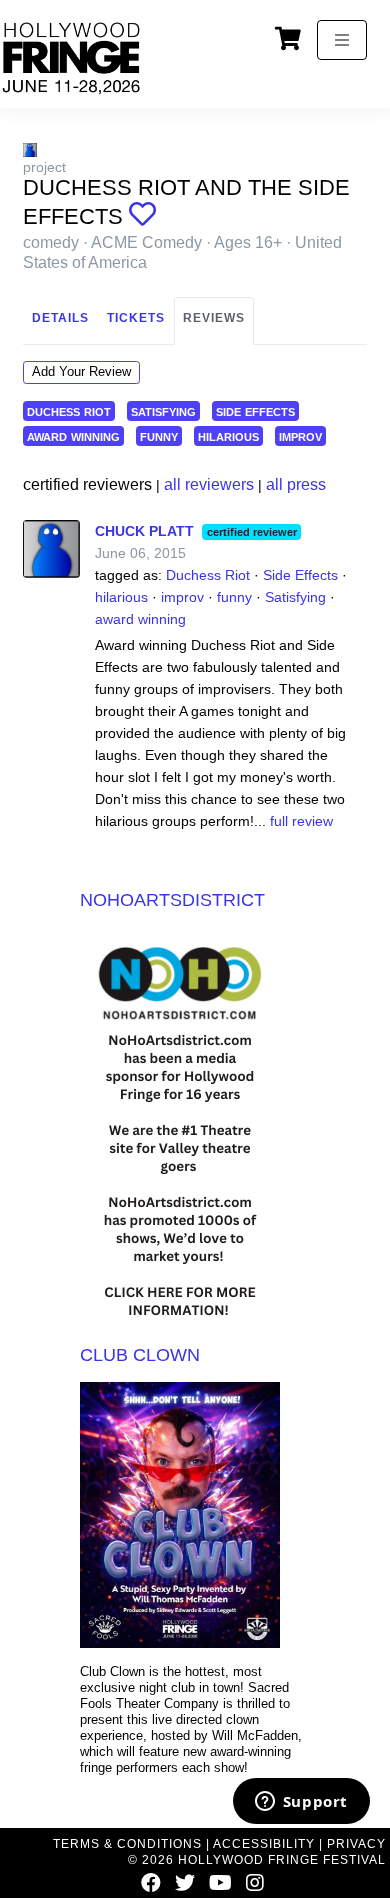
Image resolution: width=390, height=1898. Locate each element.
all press (296, 484)
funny (159, 435)
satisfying (163, 410)
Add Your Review (81, 371)
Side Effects (300, 575)
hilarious (228, 435)
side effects (255, 410)
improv (300, 435)
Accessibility (264, 1844)
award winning (73, 435)
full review (301, 821)
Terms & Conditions (127, 1844)
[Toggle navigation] (342, 40)
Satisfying (295, 597)
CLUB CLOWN (140, 1355)
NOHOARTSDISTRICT (172, 900)
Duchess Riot (208, 575)
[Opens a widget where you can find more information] (301, 1803)
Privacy (356, 1844)
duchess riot (69, 410)
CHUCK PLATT (144, 531)
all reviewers (209, 484)
